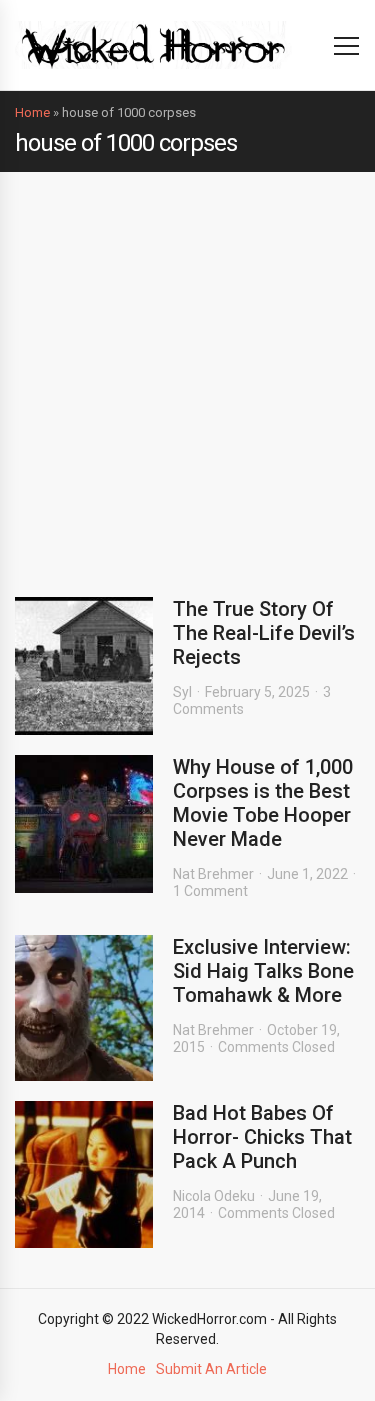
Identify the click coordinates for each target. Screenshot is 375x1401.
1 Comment (210, 891)
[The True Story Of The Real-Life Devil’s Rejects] (84, 666)
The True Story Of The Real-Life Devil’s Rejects (264, 633)
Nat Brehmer (213, 874)
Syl (182, 692)
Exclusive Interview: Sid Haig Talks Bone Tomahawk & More (263, 971)
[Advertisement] (187, 369)
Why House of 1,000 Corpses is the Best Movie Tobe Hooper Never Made (263, 803)
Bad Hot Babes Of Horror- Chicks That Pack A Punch (262, 1137)
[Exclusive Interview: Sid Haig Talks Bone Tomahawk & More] (84, 1008)
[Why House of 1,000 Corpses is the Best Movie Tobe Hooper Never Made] (84, 824)
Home (32, 112)
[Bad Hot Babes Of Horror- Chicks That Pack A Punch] (84, 1174)
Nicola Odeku (214, 1196)
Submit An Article (211, 1369)
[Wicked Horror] (153, 44)
